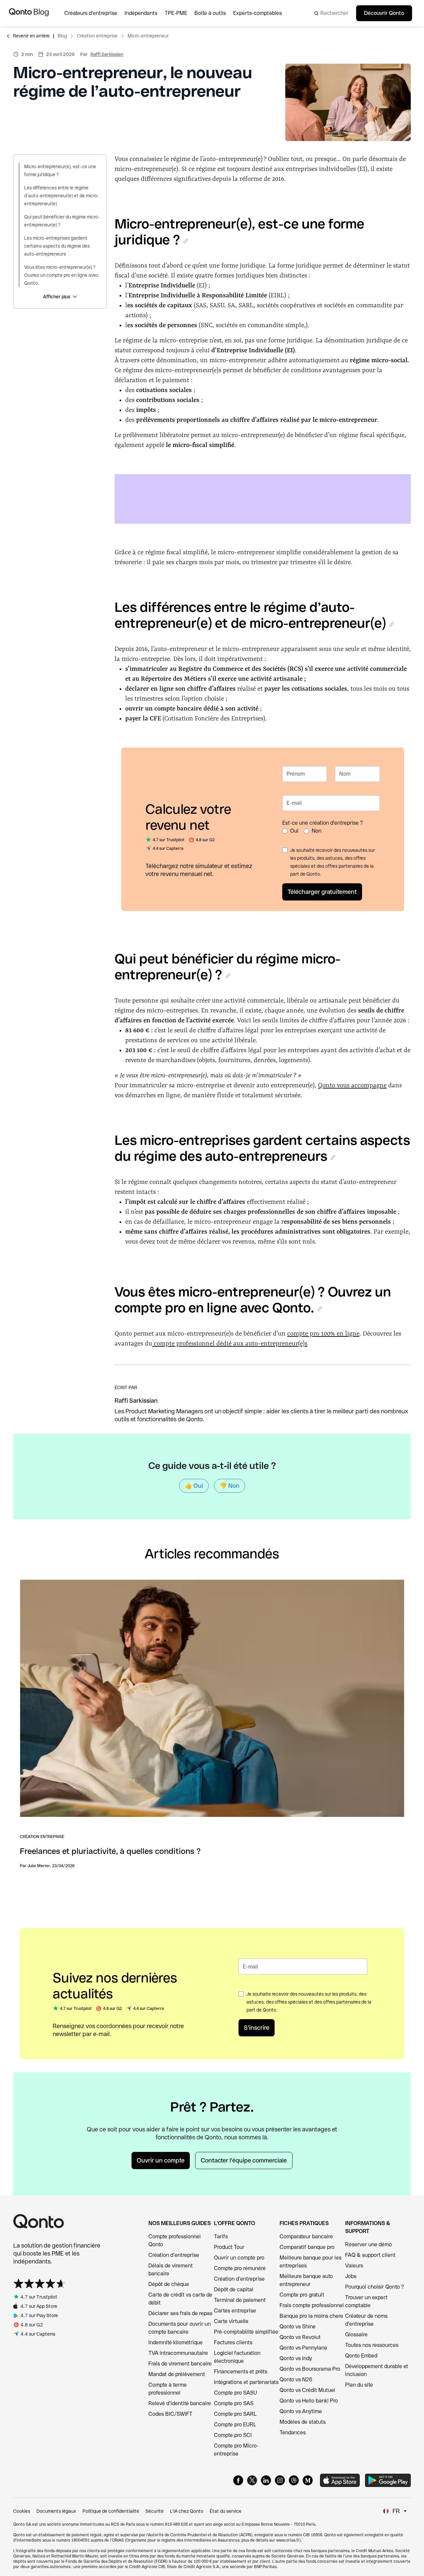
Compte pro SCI (233, 2435)
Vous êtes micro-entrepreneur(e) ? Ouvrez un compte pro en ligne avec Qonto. (61, 275)
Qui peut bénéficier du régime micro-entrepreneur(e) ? (62, 221)
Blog (62, 36)
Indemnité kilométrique (176, 2342)
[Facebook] (238, 2480)
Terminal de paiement (240, 2300)
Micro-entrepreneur (148, 36)
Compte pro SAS (234, 2403)
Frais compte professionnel (312, 2305)
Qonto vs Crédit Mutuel (307, 2390)
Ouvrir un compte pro (239, 2258)
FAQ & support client (370, 2255)
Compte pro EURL (235, 2425)
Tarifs (221, 2236)
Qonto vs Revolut (300, 2337)
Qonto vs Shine (298, 2327)
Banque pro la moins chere (311, 2316)
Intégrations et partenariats (246, 2382)
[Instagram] (280, 2480)
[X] (252, 2480)
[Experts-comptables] (261, 13)
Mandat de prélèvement (177, 2374)
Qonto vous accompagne (352, 1086)
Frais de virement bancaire (180, 2364)
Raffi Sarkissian (107, 54)
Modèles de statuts (303, 2422)
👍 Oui (194, 1486)
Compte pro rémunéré (240, 2268)
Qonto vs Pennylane (303, 2348)
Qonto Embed (361, 2356)
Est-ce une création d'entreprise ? (322, 823)
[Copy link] (186, 241)
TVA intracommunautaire (178, 2353)
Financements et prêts (241, 2372)
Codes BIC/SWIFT (170, 2414)
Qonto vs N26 (296, 2380)
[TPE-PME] (180, 13)
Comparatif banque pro (307, 2247)
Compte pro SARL (235, 2414)
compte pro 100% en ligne (323, 1334)
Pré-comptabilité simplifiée (246, 2332)
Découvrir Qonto (384, 13)
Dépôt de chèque (169, 2284)
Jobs (351, 2276)
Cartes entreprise (235, 2311)
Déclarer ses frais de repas (180, 2313)
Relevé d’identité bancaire (180, 2403)
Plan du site (359, 2385)
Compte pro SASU (236, 2393)
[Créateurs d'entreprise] (94, 13)
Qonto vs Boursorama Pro (310, 2369)
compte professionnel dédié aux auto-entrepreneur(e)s (230, 1344)
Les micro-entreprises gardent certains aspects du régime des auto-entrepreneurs (57, 246)
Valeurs (354, 2266)
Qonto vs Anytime (301, 2411)
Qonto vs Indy (296, 2358)
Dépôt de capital (234, 2289)
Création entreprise (97, 36)
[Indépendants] (145, 13)
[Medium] (308, 2480)
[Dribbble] (294, 2480)
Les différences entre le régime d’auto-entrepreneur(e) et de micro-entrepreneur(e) (62, 196)
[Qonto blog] (29, 13)
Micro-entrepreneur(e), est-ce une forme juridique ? (60, 170)
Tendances (293, 2432)
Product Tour (229, 2247)
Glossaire (356, 2334)
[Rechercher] (329, 13)
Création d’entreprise (174, 2255)
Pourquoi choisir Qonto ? (374, 2287)
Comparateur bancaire (306, 2236)
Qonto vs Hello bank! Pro (309, 2401)
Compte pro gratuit (302, 2295)
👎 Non (230, 1486)
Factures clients (233, 2342)
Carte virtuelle (231, 2321)
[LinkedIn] (266, 2480)
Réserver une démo (369, 2244)
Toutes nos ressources (372, 2345)
